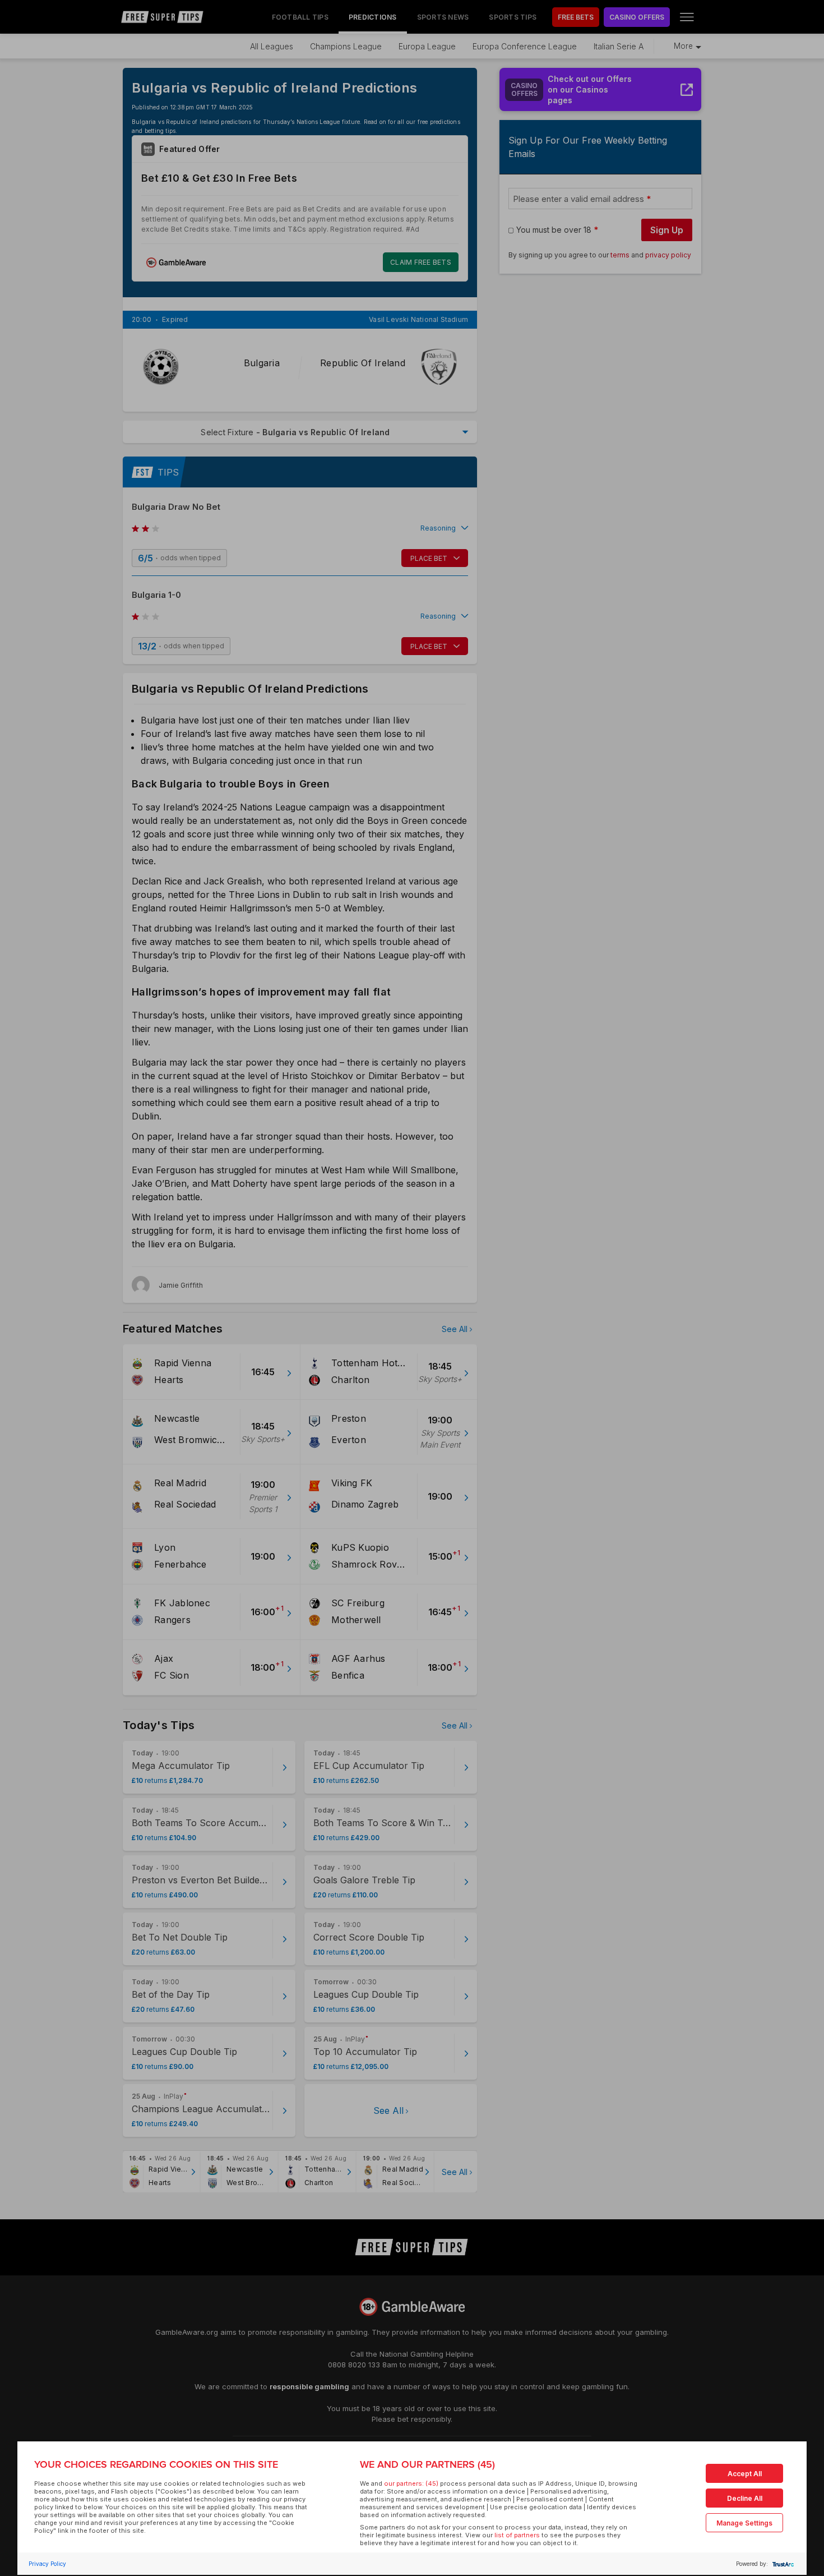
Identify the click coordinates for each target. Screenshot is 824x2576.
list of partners (517, 2535)
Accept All (745, 2474)
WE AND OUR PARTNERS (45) (427, 2464)
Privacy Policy (47, 2564)
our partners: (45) (411, 2483)
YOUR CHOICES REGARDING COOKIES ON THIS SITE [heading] (156, 2464)
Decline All (745, 2498)
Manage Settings (744, 2523)
